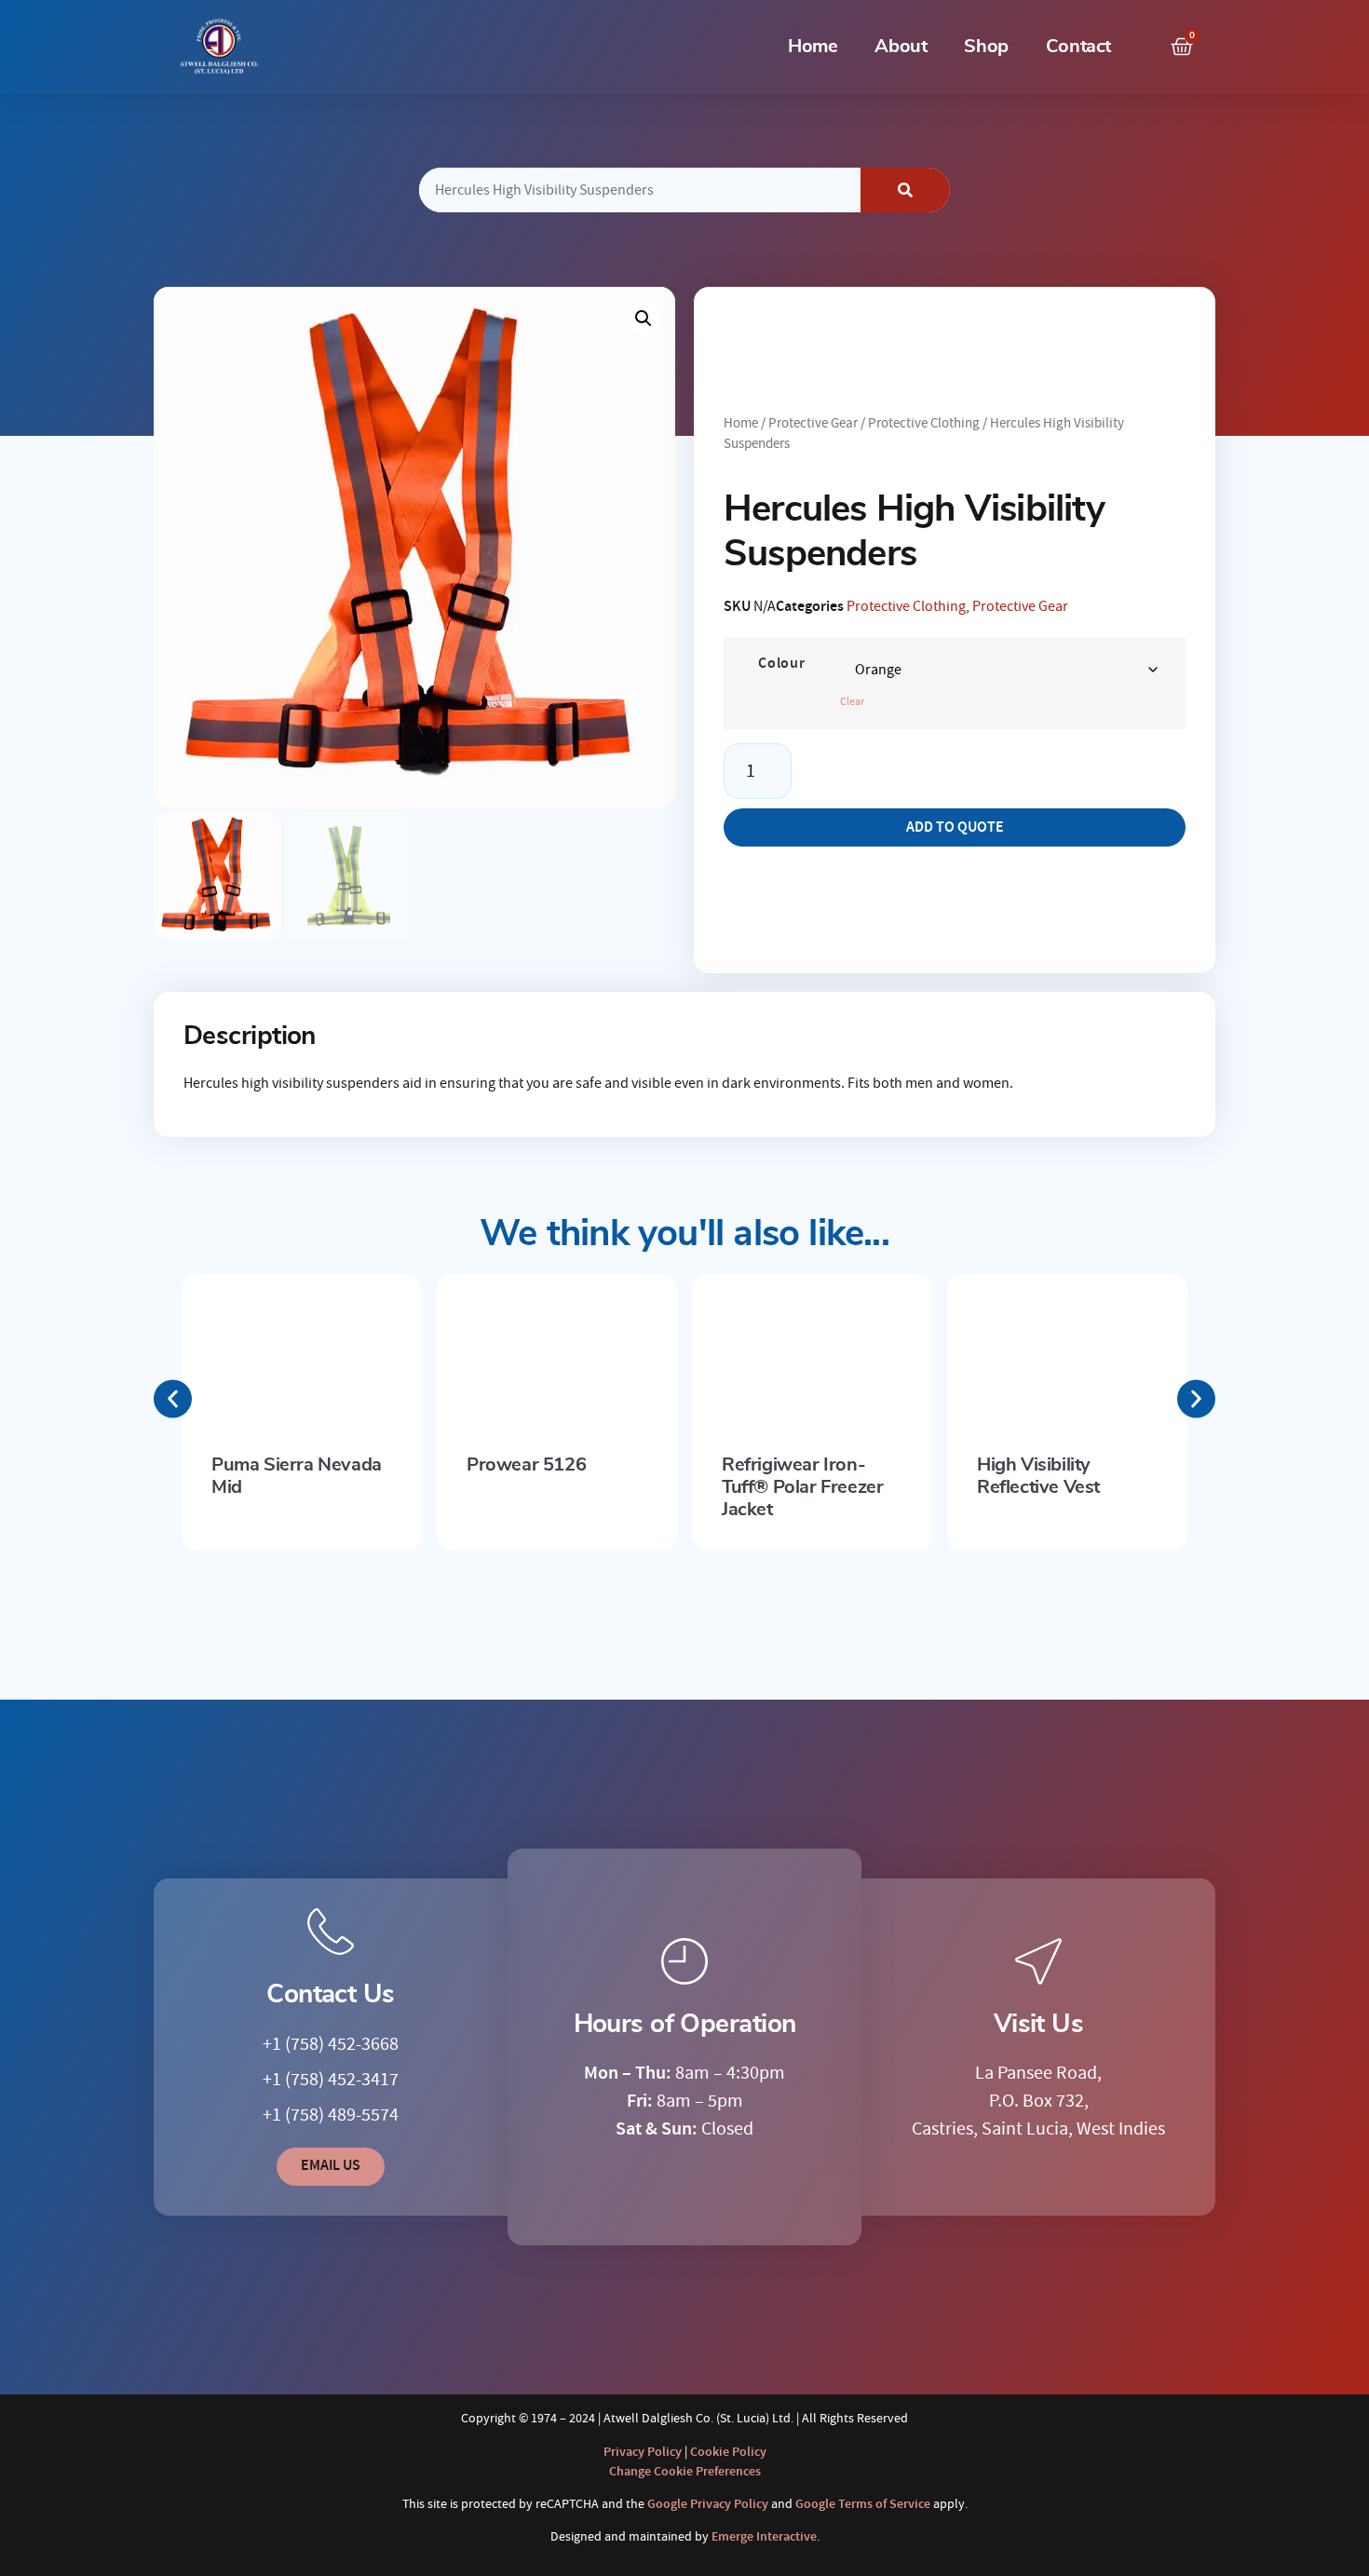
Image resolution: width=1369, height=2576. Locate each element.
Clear (852, 702)
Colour (782, 664)
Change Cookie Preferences (685, 2472)
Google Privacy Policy (708, 2504)
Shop (986, 47)
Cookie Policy (728, 2452)
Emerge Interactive (764, 2537)
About (901, 47)
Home (813, 47)
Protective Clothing (924, 423)
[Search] (905, 190)
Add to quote (955, 827)
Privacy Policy (643, 2452)
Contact (1078, 47)
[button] (644, 319)
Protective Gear (813, 423)
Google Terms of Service (863, 2504)
